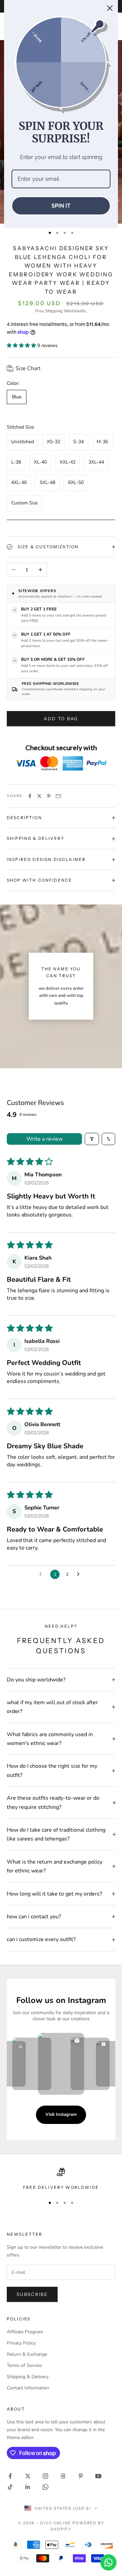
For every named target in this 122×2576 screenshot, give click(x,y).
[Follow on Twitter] (28, 2476)
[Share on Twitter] (39, 796)
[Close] (110, 8)
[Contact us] (108, 2562)
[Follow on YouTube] (98, 2476)
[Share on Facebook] (30, 796)
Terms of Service (24, 2365)
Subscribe (32, 2294)
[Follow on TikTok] (10, 2487)
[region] (61, 2179)
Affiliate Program (25, 2332)
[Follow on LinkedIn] (28, 2487)
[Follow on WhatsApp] (45, 2487)
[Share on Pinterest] (49, 796)
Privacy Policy (21, 2343)
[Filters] (92, 1139)
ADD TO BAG (61, 719)
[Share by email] (58, 796)
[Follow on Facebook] (10, 2476)
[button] (22, 345)
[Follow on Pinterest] (81, 2476)
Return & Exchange (27, 2354)
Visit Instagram (61, 2114)
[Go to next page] (80, 1574)
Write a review (45, 1139)
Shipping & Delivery (28, 2377)
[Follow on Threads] (63, 2476)
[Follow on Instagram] (45, 2476)
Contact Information (28, 2388)
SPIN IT (61, 206)
